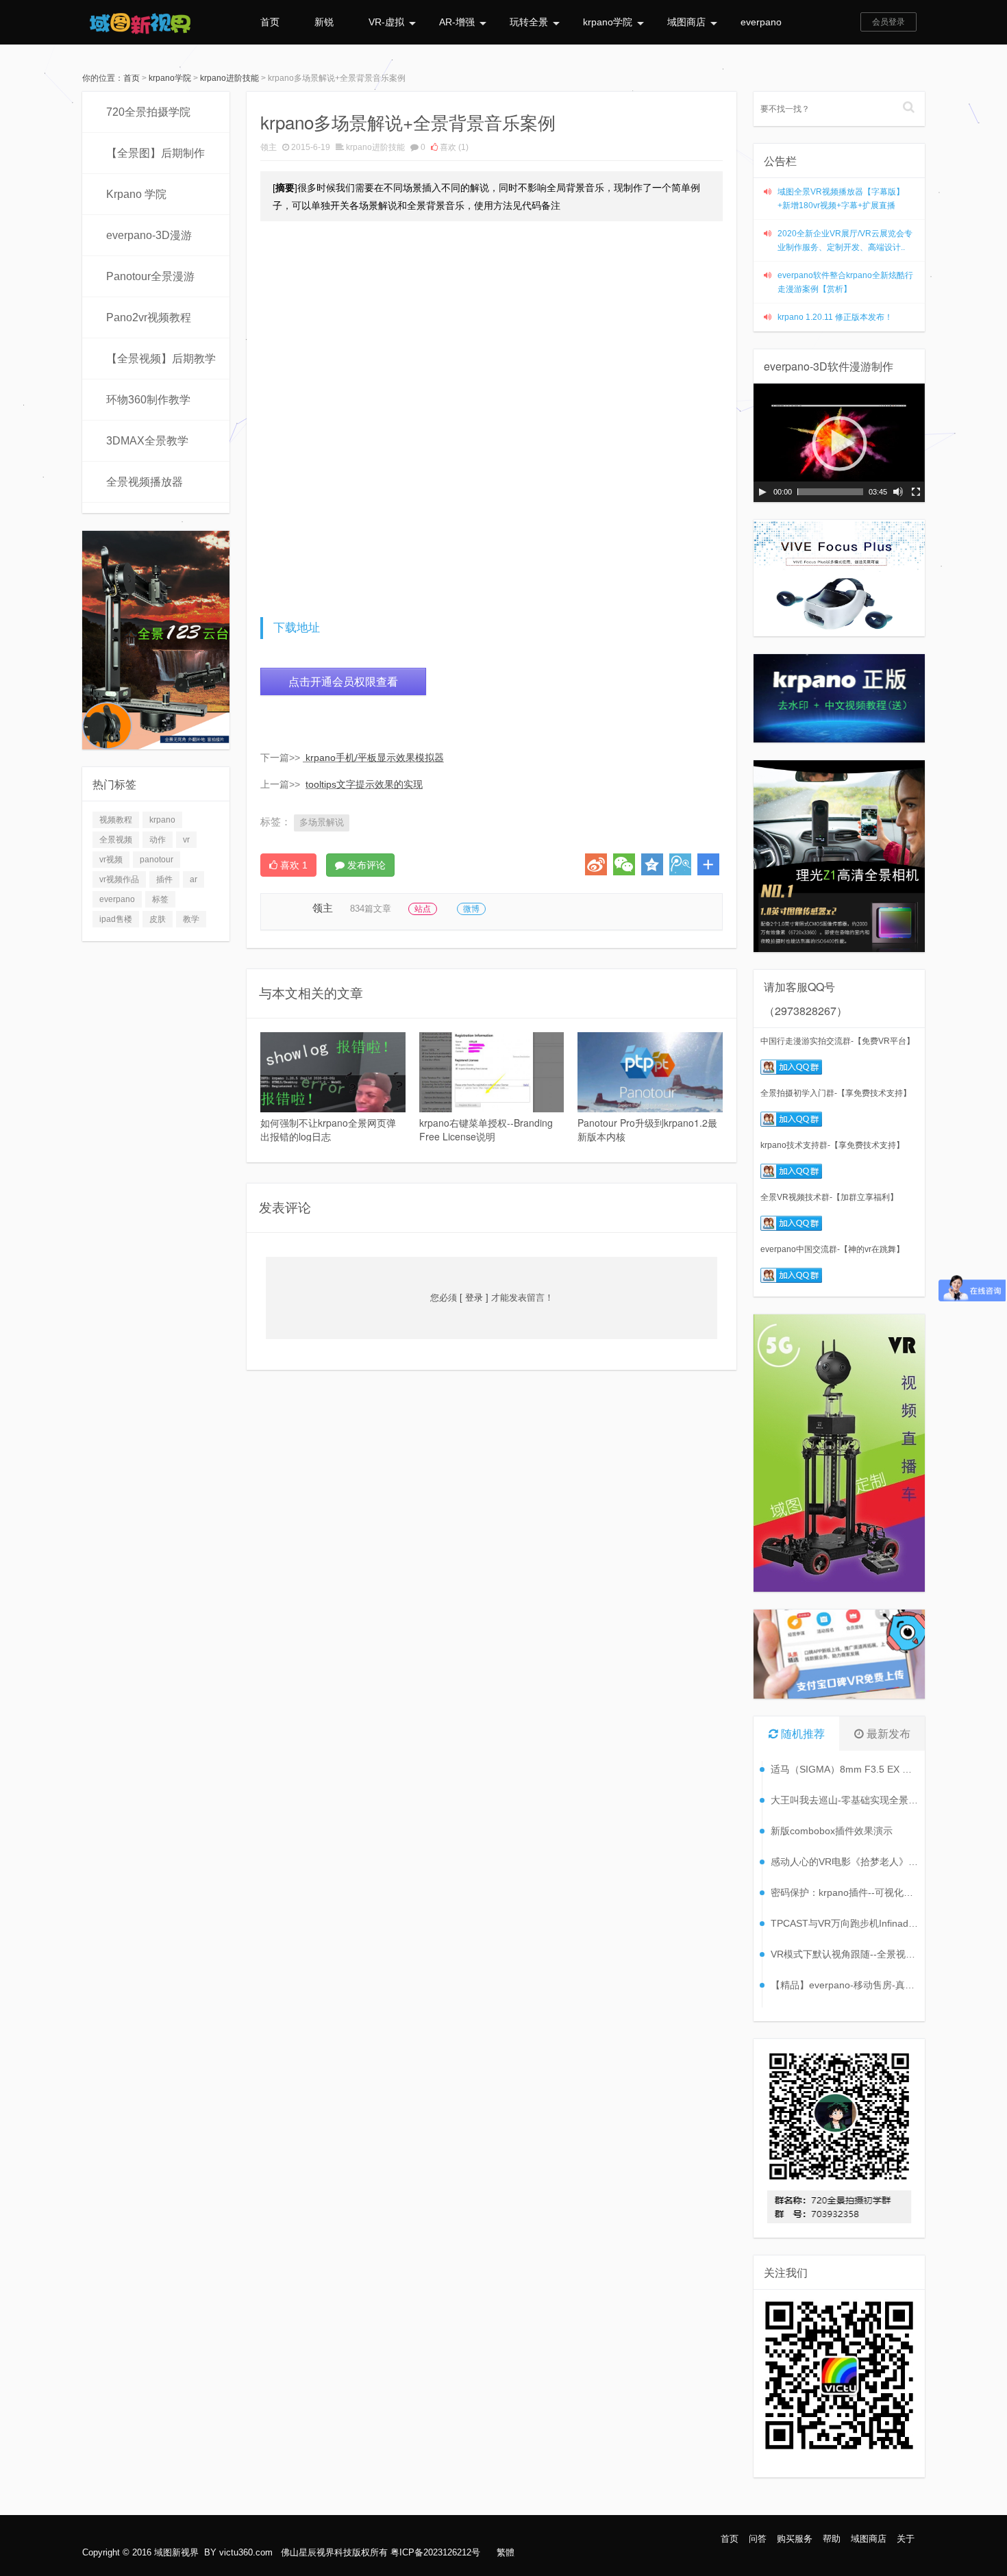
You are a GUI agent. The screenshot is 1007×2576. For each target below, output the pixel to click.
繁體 (506, 2552)
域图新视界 (176, 2552)
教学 (191, 919)
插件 (164, 879)
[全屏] (916, 492)
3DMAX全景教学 (147, 441)
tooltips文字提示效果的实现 (364, 784)
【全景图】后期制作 (156, 153)
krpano (162, 820)
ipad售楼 (116, 919)
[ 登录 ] (474, 1298)
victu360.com (246, 2552)
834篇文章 (371, 909)
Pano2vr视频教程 (149, 317)
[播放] (762, 492)
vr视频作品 (119, 879)
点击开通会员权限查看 (343, 681)
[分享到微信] (624, 864)
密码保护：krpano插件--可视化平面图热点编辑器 (844, 1892)
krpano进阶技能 (229, 78)
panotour (157, 860)
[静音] (898, 492)
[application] (839, 443)
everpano (761, 22)
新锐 (324, 22)
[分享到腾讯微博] (680, 864)
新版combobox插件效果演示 (832, 1831)
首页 (270, 22)
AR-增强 (457, 22)
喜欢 (453, 147)
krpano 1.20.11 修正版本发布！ (835, 317)
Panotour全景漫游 (150, 276)
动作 (158, 840)
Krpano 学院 (136, 194)
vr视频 (111, 860)
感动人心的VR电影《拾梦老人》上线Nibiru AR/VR (844, 1862)
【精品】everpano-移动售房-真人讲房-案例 (844, 1985)
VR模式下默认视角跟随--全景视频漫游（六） (844, 1954)
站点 (423, 909)
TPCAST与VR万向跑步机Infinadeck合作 (844, 1923)
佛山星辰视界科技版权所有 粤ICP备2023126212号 (381, 2552)
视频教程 (116, 820)
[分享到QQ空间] (652, 864)
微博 (471, 909)
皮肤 (158, 919)
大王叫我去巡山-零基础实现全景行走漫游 (844, 1800)
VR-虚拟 (386, 22)
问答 (758, 2539)
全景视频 (116, 840)
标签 (160, 899)
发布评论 (365, 865)
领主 (269, 147)
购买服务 (795, 2539)
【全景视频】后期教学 (161, 359)
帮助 (832, 2539)
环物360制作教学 (148, 400)
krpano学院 (608, 22)
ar (194, 879)
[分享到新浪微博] (596, 864)
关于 (906, 2539)
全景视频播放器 (145, 482)
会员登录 (888, 22)
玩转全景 (529, 22)
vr (186, 840)
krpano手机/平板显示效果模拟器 (375, 758)
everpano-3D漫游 (149, 235)
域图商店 (686, 22)
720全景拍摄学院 (148, 112)
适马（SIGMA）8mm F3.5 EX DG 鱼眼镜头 (844, 1769)
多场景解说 (322, 822)
